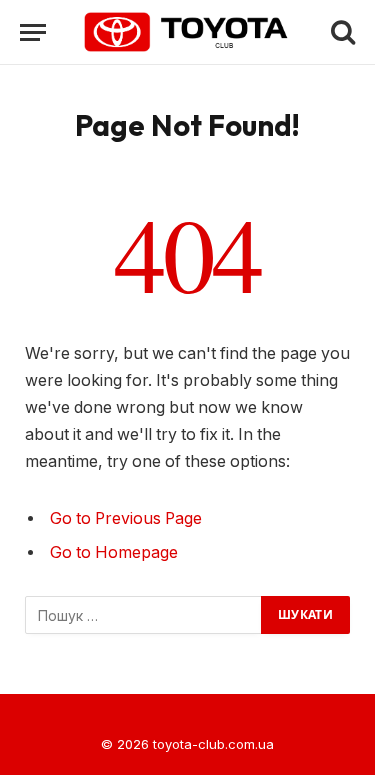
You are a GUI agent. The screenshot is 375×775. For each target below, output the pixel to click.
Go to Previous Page (126, 518)
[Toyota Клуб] (187, 32)
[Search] (341, 32)
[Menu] (33, 32)
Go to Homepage (114, 552)
